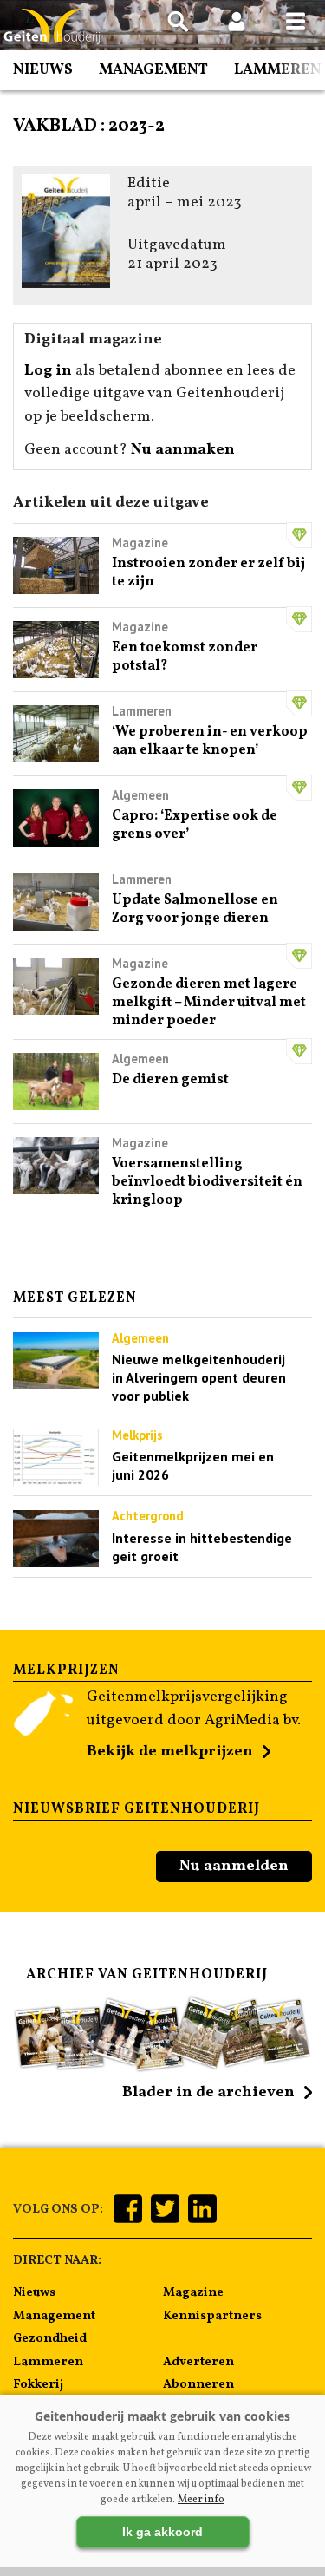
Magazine (193, 2292)
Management (153, 70)
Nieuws (43, 70)
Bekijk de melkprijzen (170, 1752)
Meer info (201, 2500)
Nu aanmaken (183, 450)
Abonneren (198, 2384)
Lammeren (278, 70)
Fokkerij (38, 2384)
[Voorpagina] (52, 26)
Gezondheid (50, 2338)
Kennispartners (212, 2316)
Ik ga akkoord (162, 2532)
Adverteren (198, 2362)
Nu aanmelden (234, 1866)
